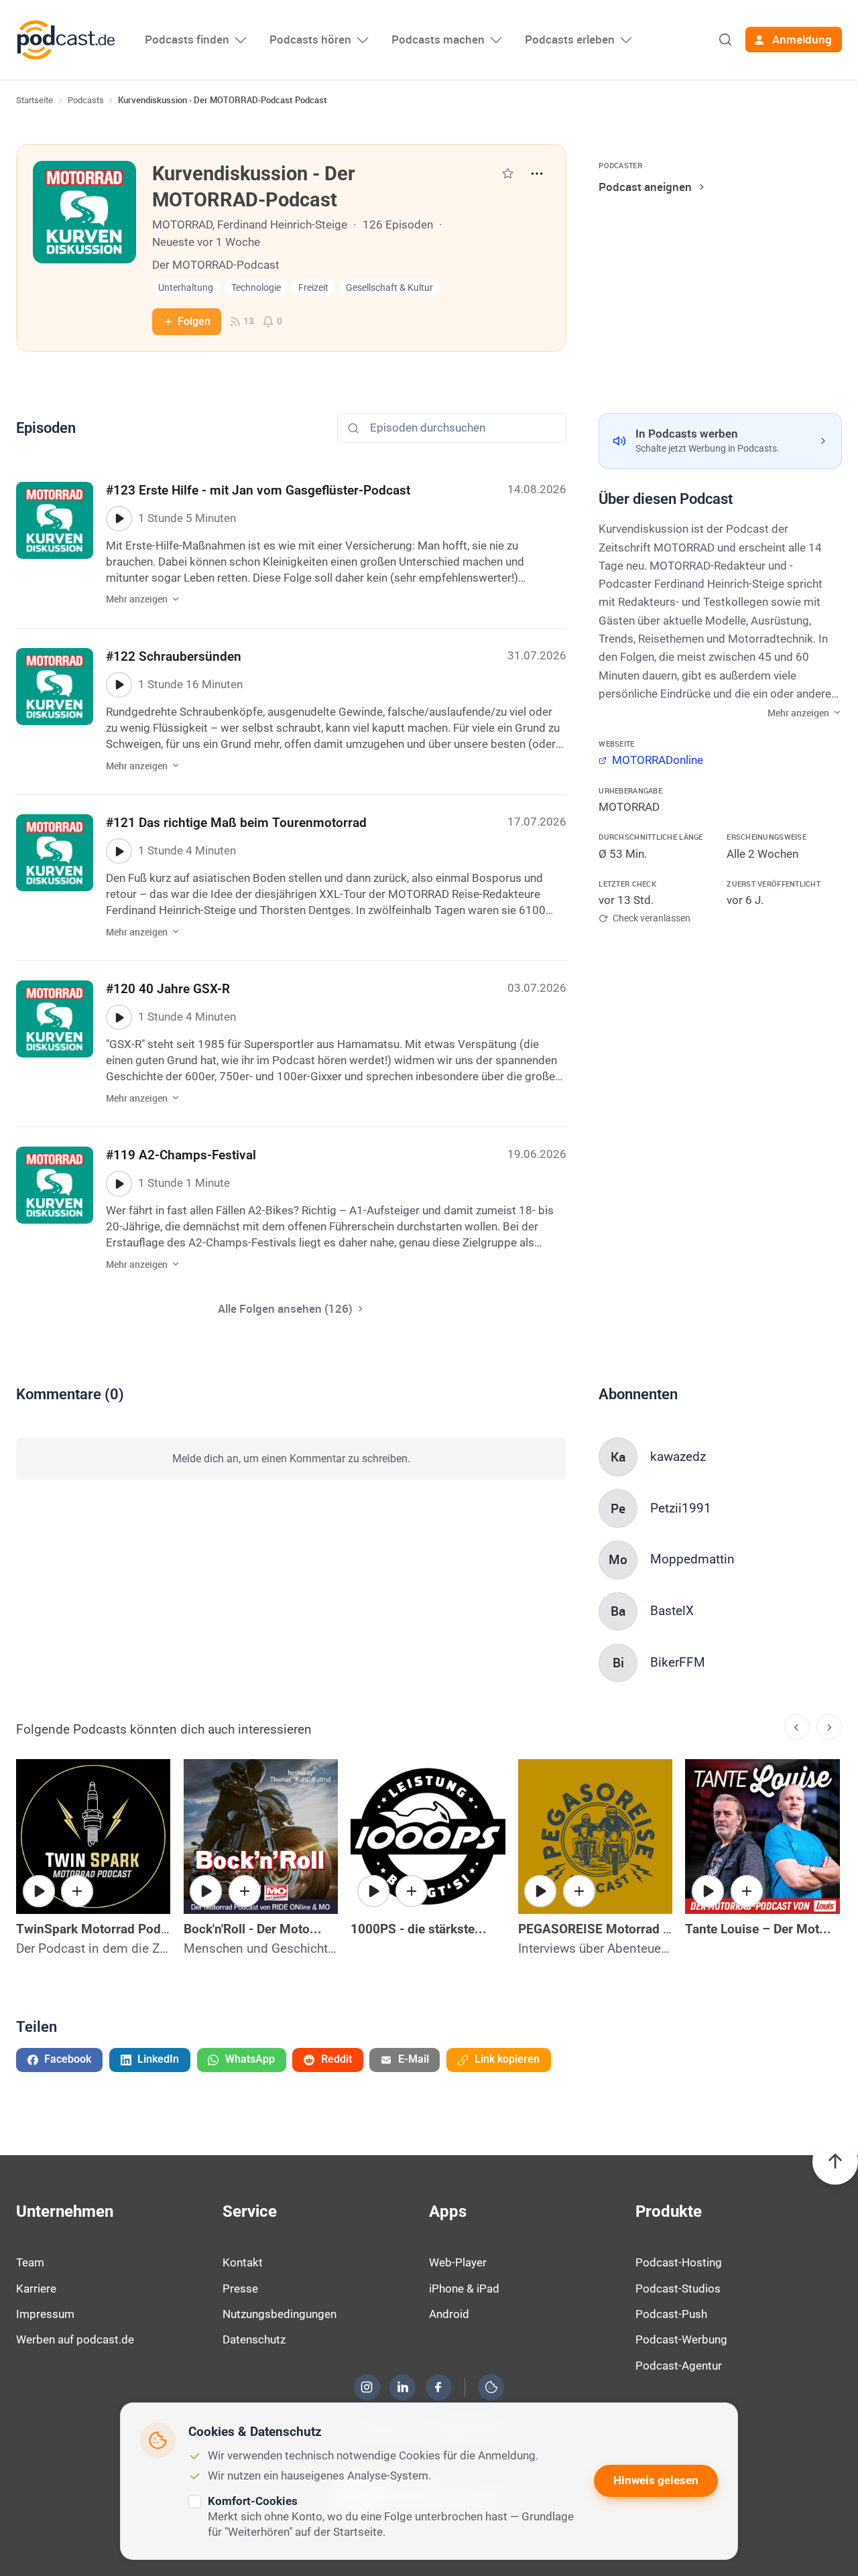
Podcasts (86, 100)
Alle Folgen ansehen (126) (285, 1308)
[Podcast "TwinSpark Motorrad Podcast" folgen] (77, 1891)
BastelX (672, 1611)
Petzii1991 (681, 1508)
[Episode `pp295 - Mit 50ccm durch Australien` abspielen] (540, 1891)
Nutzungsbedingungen (280, 2314)
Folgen (194, 321)
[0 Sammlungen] (508, 173)
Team (30, 2262)
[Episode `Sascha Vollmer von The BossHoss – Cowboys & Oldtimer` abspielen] (206, 1891)
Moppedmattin (692, 1559)
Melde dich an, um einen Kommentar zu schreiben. (291, 1459)
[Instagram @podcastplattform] (367, 2387)
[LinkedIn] (403, 2387)
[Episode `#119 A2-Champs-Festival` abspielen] (119, 1183)
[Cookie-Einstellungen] (491, 2387)
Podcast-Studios (678, 2289)
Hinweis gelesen (656, 2480)
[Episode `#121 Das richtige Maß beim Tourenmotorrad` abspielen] (119, 851)
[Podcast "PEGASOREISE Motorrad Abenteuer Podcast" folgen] (579, 1891)
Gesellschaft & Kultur (389, 288)
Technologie (256, 288)
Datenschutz (254, 2339)
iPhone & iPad (464, 2289)
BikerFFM (678, 1662)
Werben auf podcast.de (75, 2339)
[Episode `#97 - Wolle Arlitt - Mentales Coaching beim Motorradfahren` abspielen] (39, 1891)
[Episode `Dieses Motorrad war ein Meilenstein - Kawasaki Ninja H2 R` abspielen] (373, 1891)
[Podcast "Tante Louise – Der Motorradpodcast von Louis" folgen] (747, 1891)
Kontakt (243, 2262)
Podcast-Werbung (681, 2339)
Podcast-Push (671, 2314)
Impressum (45, 2314)
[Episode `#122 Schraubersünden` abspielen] (119, 685)
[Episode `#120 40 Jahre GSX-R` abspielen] (119, 1017)
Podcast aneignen (645, 187)
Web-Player (458, 2262)
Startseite (35, 100)
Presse (240, 2289)
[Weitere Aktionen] (537, 174)
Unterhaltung (186, 288)
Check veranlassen (651, 918)
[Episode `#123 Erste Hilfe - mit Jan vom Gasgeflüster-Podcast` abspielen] (119, 519)
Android (449, 2314)
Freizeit (313, 288)
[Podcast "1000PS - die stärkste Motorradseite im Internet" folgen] (412, 1891)
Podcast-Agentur (679, 2366)
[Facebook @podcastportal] (438, 2387)
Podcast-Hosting (679, 2262)
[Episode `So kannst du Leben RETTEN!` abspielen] (708, 1891)
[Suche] (725, 40)
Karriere (36, 2289)
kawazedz (678, 1457)
